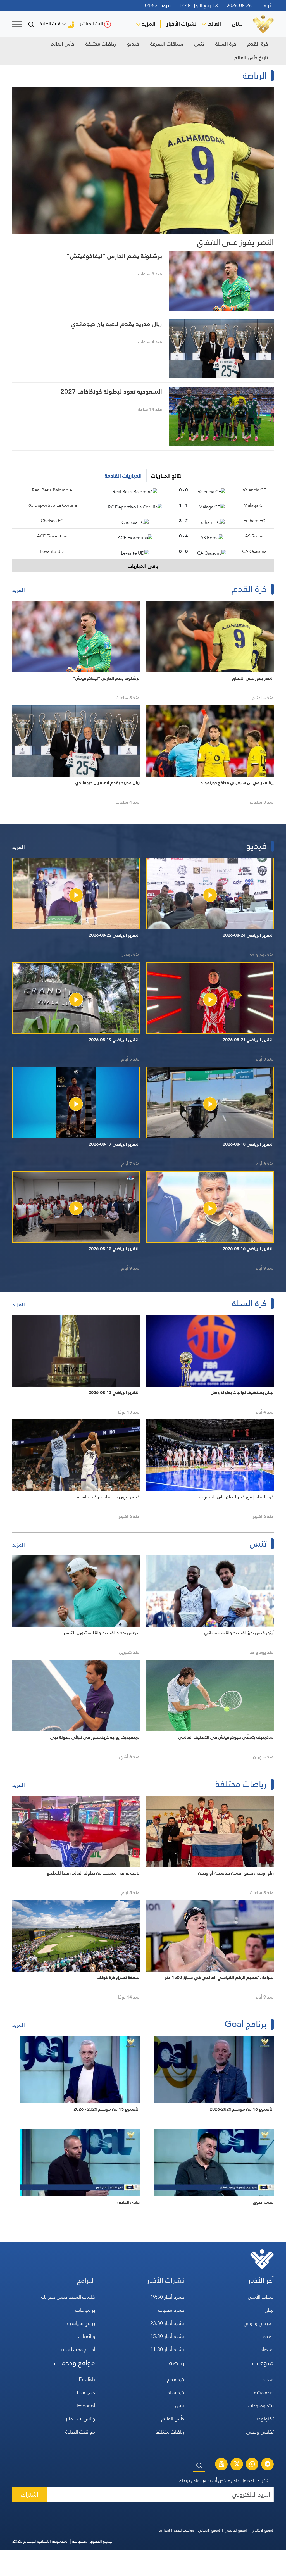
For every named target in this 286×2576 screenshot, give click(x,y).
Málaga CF (254, 505)
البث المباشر (91, 24)
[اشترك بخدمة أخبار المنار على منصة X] (237, 2465)
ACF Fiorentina (52, 536)
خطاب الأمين (261, 2297)
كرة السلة (226, 44)
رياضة (177, 2363)
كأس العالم (62, 44)
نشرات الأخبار (181, 24)
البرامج (86, 2280)
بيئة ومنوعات (261, 2405)
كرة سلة (176, 2392)
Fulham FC (254, 521)
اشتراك (30, 2495)
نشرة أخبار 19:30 (167, 2297)
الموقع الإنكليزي (263, 2530)
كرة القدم (258, 44)
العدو (268, 2336)
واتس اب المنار (80, 2419)
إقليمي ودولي (259, 2323)
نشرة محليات (171, 2310)
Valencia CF (254, 490)
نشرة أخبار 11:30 (167, 2349)
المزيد (149, 24)
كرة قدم (176, 2379)
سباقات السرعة (167, 44)
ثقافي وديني (260, 2432)
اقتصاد (267, 2349)
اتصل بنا (164, 2530)
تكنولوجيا (265, 2419)
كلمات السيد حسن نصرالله (68, 2297)
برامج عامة (85, 2310)
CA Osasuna (254, 551)
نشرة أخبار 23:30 (167, 2323)
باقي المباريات (143, 566)
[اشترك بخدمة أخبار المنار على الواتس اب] (252, 2465)
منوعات (263, 2363)
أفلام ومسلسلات (76, 2349)
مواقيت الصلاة (53, 24)
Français (86, 2392)
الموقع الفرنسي (236, 2530)
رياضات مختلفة (101, 44)
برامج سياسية (81, 2323)
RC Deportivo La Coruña (52, 505)
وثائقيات (87, 2336)
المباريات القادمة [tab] (123, 476)
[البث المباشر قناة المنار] (221, 2465)
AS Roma (254, 536)
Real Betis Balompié (52, 490)
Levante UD (52, 551)
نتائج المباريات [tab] (166, 476)
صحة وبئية (264, 2392)
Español (86, 2405)
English (87, 2379)
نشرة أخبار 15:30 (167, 2336)
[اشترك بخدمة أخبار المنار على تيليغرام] (268, 2465)
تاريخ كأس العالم (251, 57)
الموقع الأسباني (209, 2530)
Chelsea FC (52, 521)
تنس (199, 44)
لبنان (237, 24)
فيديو (133, 44)
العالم (214, 24)
